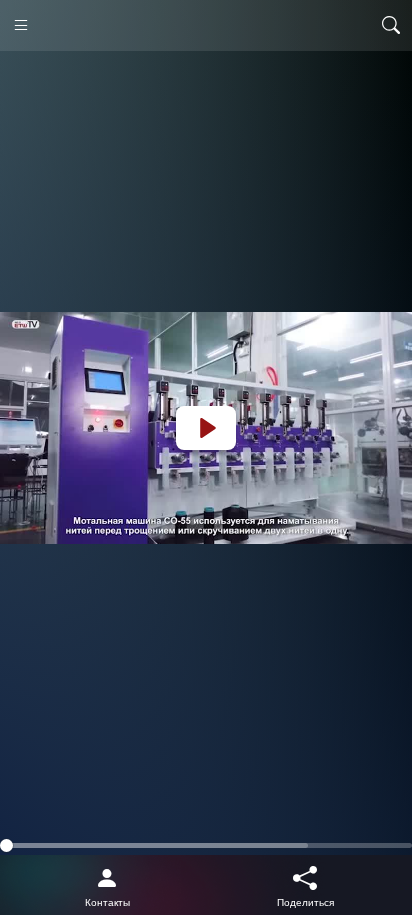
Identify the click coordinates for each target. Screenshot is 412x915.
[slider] (206, 845)
